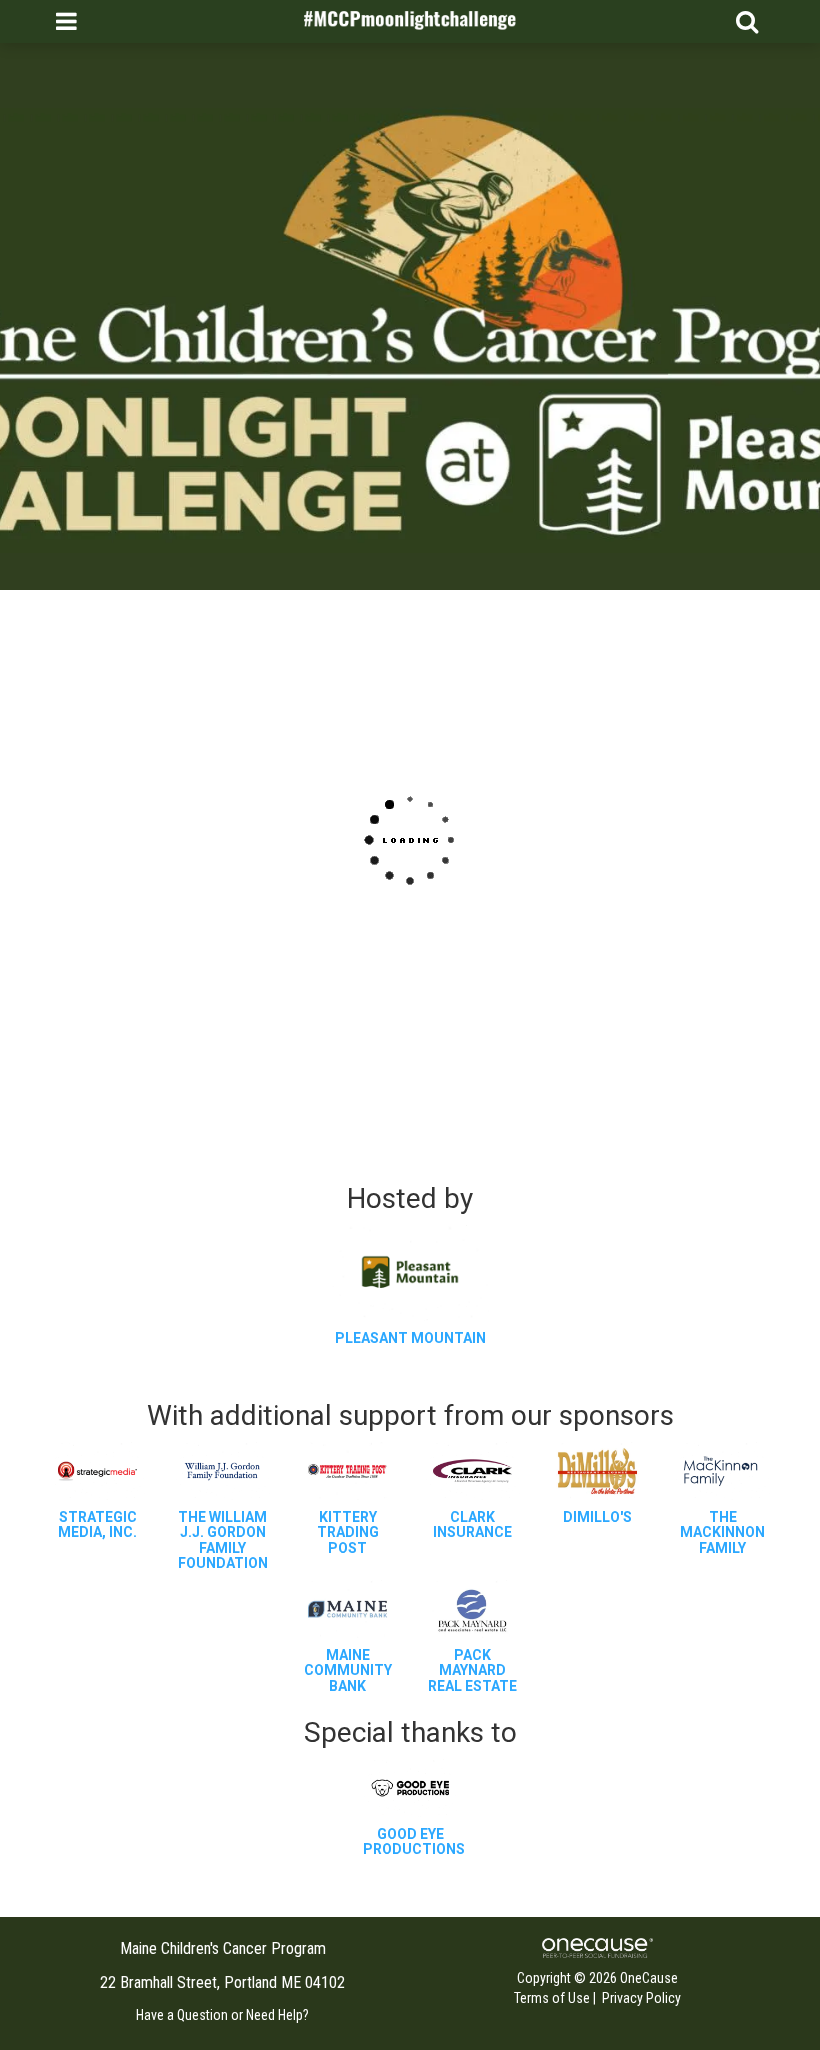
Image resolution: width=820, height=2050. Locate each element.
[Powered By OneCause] (597, 1947)
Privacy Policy (641, 1998)
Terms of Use (552, 1998)
